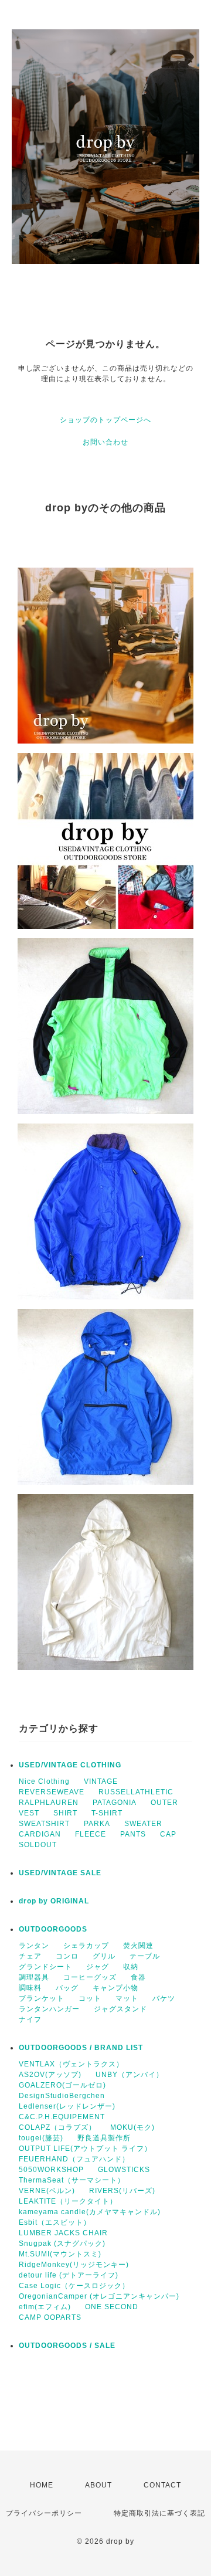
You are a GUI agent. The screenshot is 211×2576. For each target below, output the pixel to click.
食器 (138, 1977)
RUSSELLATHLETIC (136, 1792)
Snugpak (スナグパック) (62, 2244)
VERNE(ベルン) (47, 2191)
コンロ (67, 1956)
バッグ (67, 1988)
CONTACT (162, 2485)
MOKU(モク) (132, 2127)
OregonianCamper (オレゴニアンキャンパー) (99, 2296)
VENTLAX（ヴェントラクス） (71, 2064)
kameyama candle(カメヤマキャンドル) (90, 2212)
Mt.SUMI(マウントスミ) (60, 2254)
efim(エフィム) (45, 2307)
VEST (29, 1813)
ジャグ (98, 1967)
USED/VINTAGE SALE (60, 1873)
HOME (42, 2485)
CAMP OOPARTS (50, 2317)
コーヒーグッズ (90, 1977)
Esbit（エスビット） (55, 2222)
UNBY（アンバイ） (130, 2075)
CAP (168, 1834)
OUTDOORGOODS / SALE (67, 2346)
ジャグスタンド (120, 2009)
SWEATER (143, 1824)
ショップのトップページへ (105, 420)
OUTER (164, 1803)
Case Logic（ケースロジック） (74, 2286)
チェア (30, 1956)
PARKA (97, 1824)
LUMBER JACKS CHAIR (63, 2233)
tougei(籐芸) (41, 2138)
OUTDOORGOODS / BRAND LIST (81, 2048)
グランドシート (45, 1967)
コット (90, 1998)
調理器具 (34, 1977)
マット (127, 1998)
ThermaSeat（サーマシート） (72, 2180)
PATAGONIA (115, 1803)
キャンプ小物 (115, 1988)
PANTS (133, 1834)
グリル (104, 1956)
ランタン (34, 1946)
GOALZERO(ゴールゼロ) (62, 2085)
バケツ (164, 1998)
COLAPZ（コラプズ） (57, 2127)
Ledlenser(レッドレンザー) (67, 2106)
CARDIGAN (40, 1834)
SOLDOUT (38, 1845)
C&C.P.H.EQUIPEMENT (62, 2117)
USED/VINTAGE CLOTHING (70, 1765)
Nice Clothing (44, 1781)
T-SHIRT (107, 1813)
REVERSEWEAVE (52, 1792)
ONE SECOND (112, 2307)
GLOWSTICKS (124, 2170)
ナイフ (30, 2020)
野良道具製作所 (104, 2138)
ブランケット (42, 1998)
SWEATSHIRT (44, 1824)
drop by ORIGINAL (54, 1901)
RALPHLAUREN (49, 1803)
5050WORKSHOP (51, 2170)
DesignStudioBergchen (62, 2096)
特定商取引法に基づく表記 (159, 2513)
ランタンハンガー (49, 2009)
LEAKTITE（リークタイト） (68, 2201)
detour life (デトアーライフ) (69, 2275)
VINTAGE (101, 1781)
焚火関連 (138, 1946)
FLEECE (91, 1834)
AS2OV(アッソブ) (50, 2075)
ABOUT (98, 2485)
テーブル (145, 1956)
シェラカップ (86, 1946)
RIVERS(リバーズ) (122, 2191)
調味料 (30, 1988)
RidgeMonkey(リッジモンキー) (74, 2265)
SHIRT (65, 1813)
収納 (131, 1967)
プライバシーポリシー (44, 2513)
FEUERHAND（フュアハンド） (74, 2159)
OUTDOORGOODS (53, 1929)
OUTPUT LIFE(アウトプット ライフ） (85, 2149)
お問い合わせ (105, 442)
